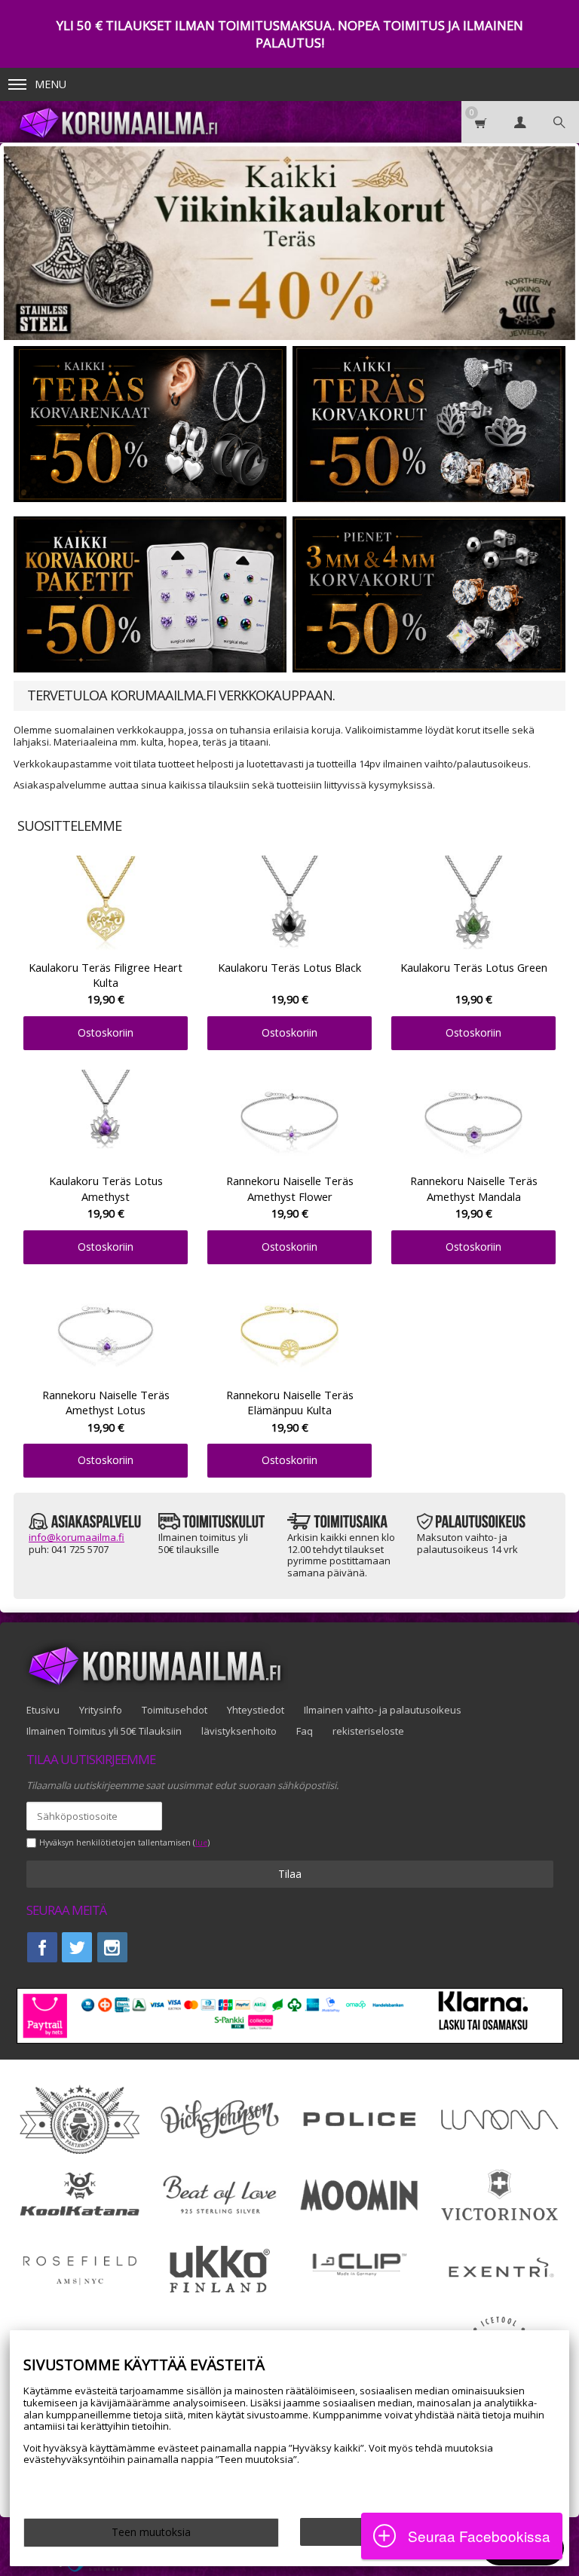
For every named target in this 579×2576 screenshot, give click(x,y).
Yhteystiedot (256, 1710)
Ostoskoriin (106, 1032)
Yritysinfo (101, 1710)
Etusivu (43, 1710)
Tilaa (290, 1874)
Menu (51, 84)
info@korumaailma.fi (77, 1537)
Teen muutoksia (151, 2532)
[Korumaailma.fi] (130, 122)
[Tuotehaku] (559, 122)
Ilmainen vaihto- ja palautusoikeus (383, 1710)
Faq (305, 1731)
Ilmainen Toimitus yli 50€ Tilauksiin (104, 1731)
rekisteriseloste (368, 1731)
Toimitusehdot (175, 1710)
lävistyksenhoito (239, 1731)
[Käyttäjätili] (520, 122)
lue (201, 1843)
